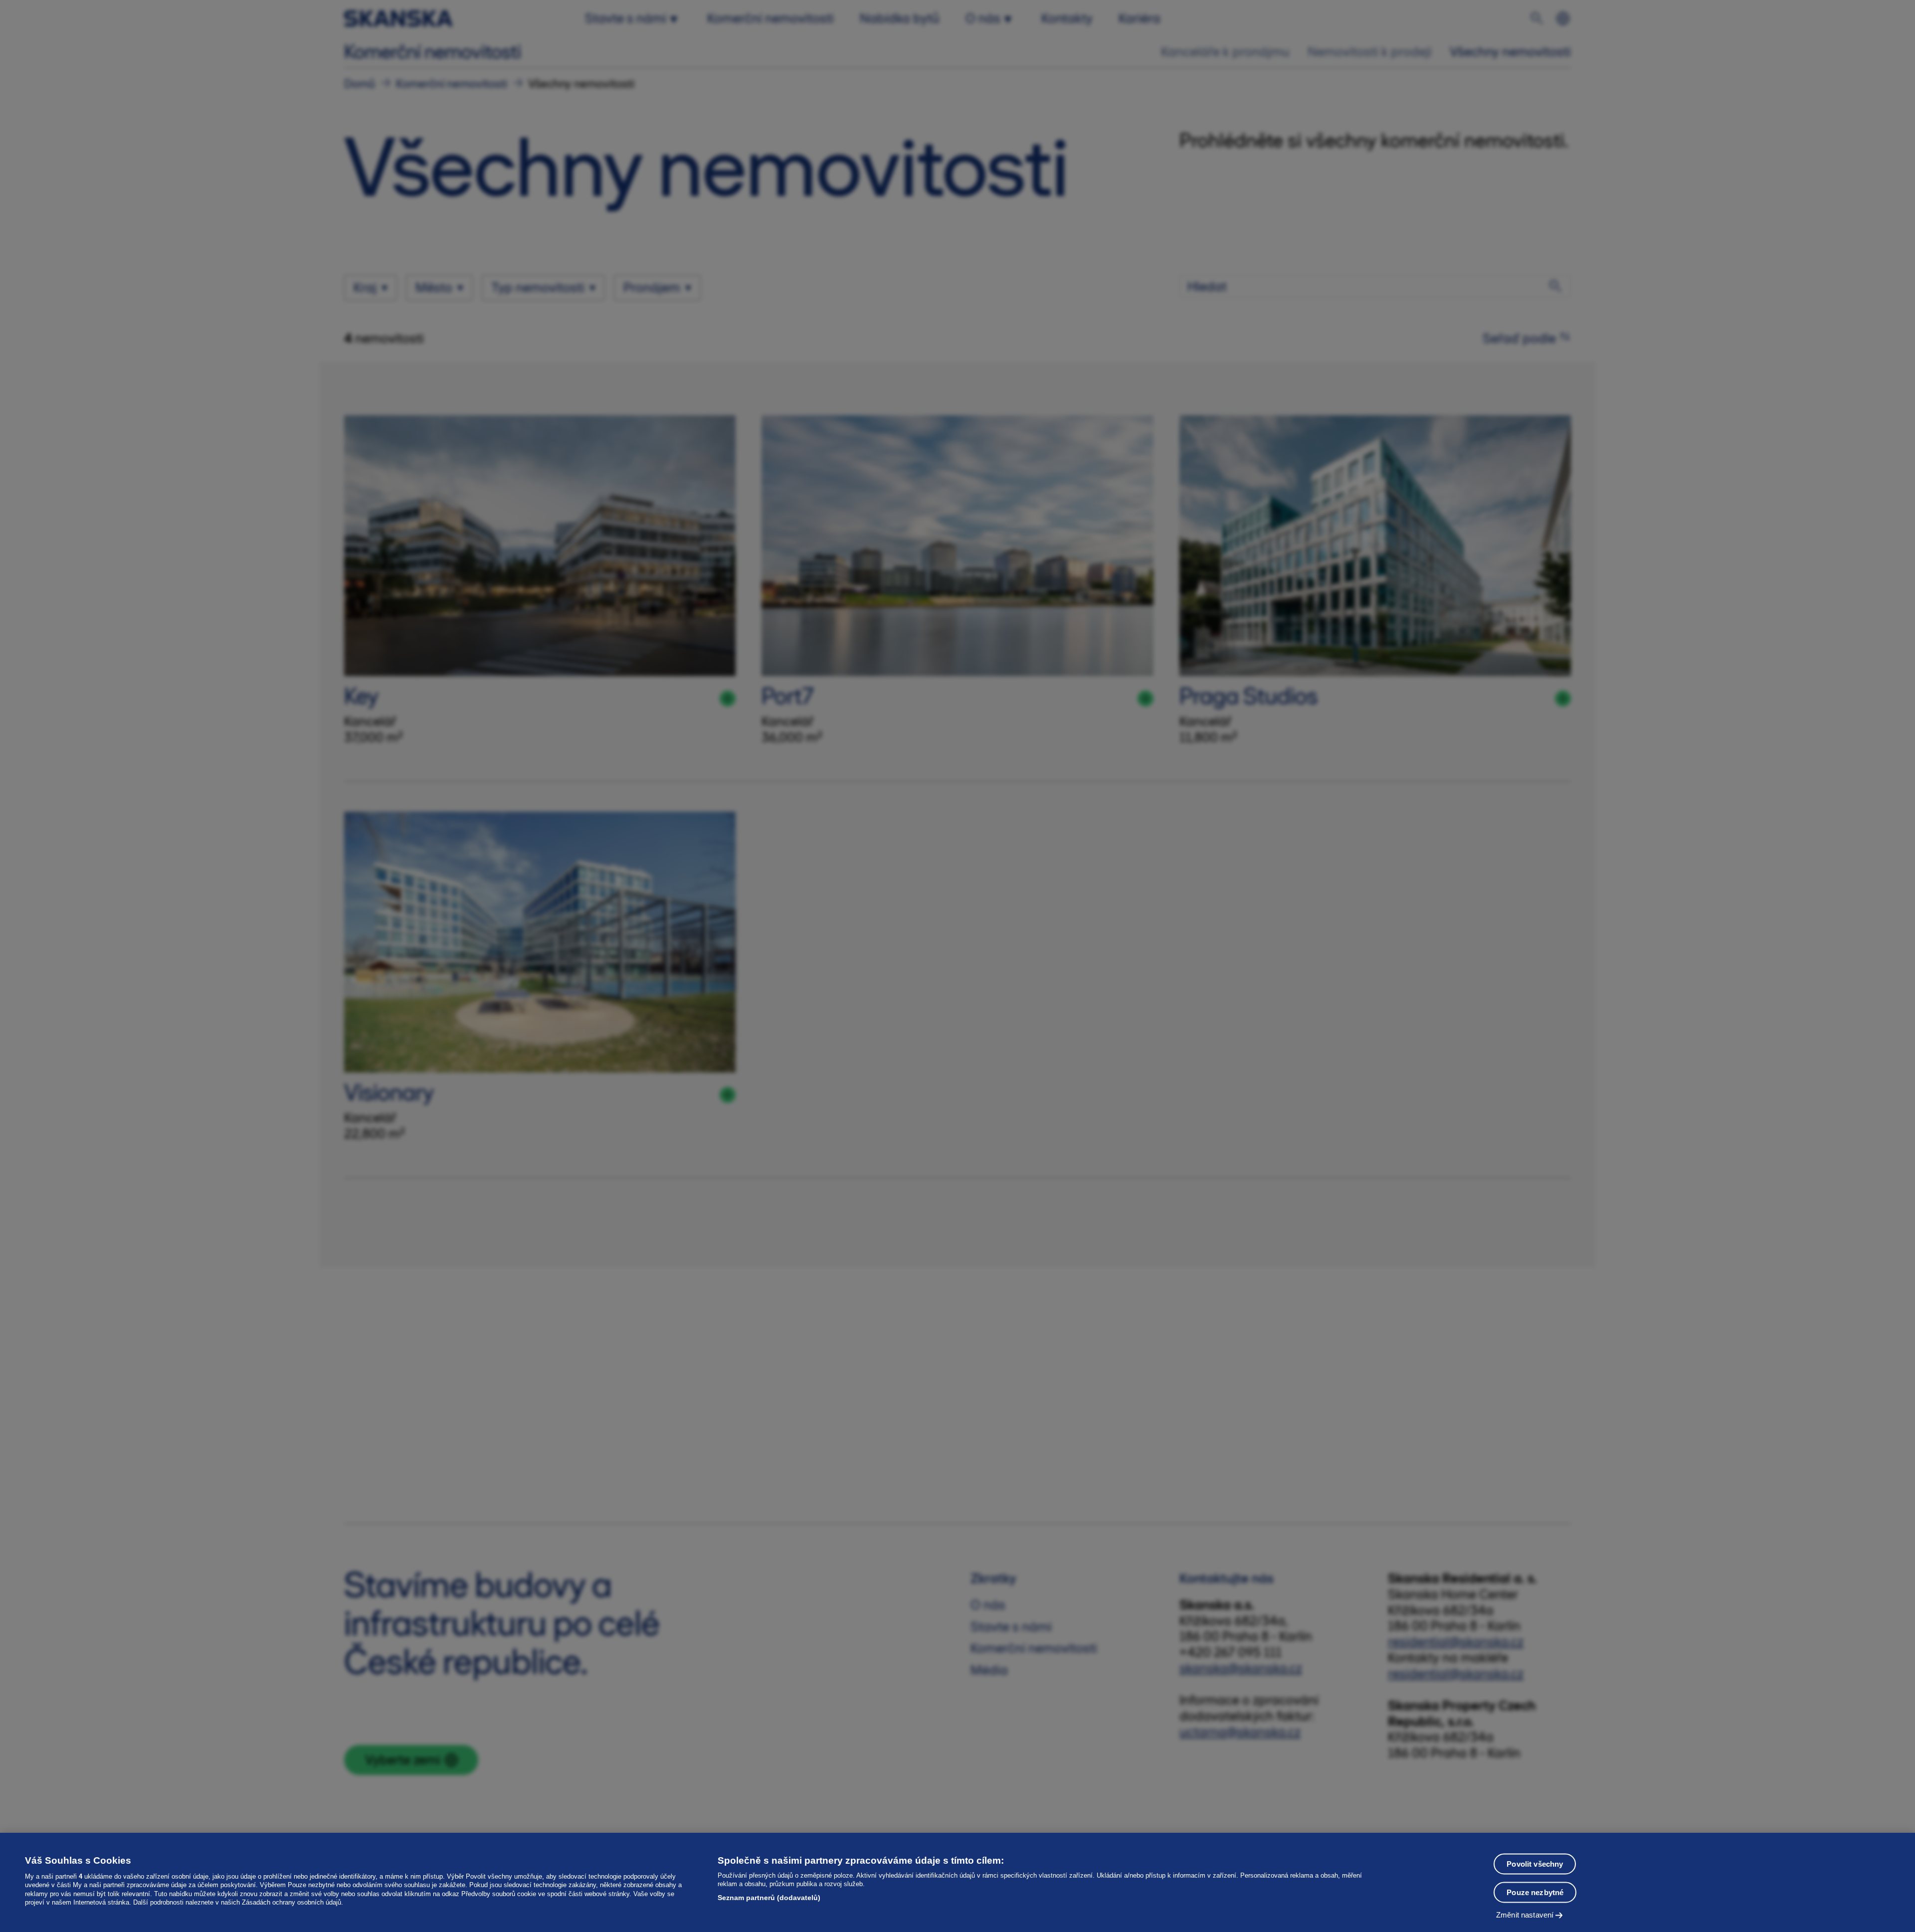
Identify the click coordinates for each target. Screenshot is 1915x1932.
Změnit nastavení (1525, 1915)
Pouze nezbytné (1535, 1892)
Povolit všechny (1535, 1864)
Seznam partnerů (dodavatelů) (769, 1898)
